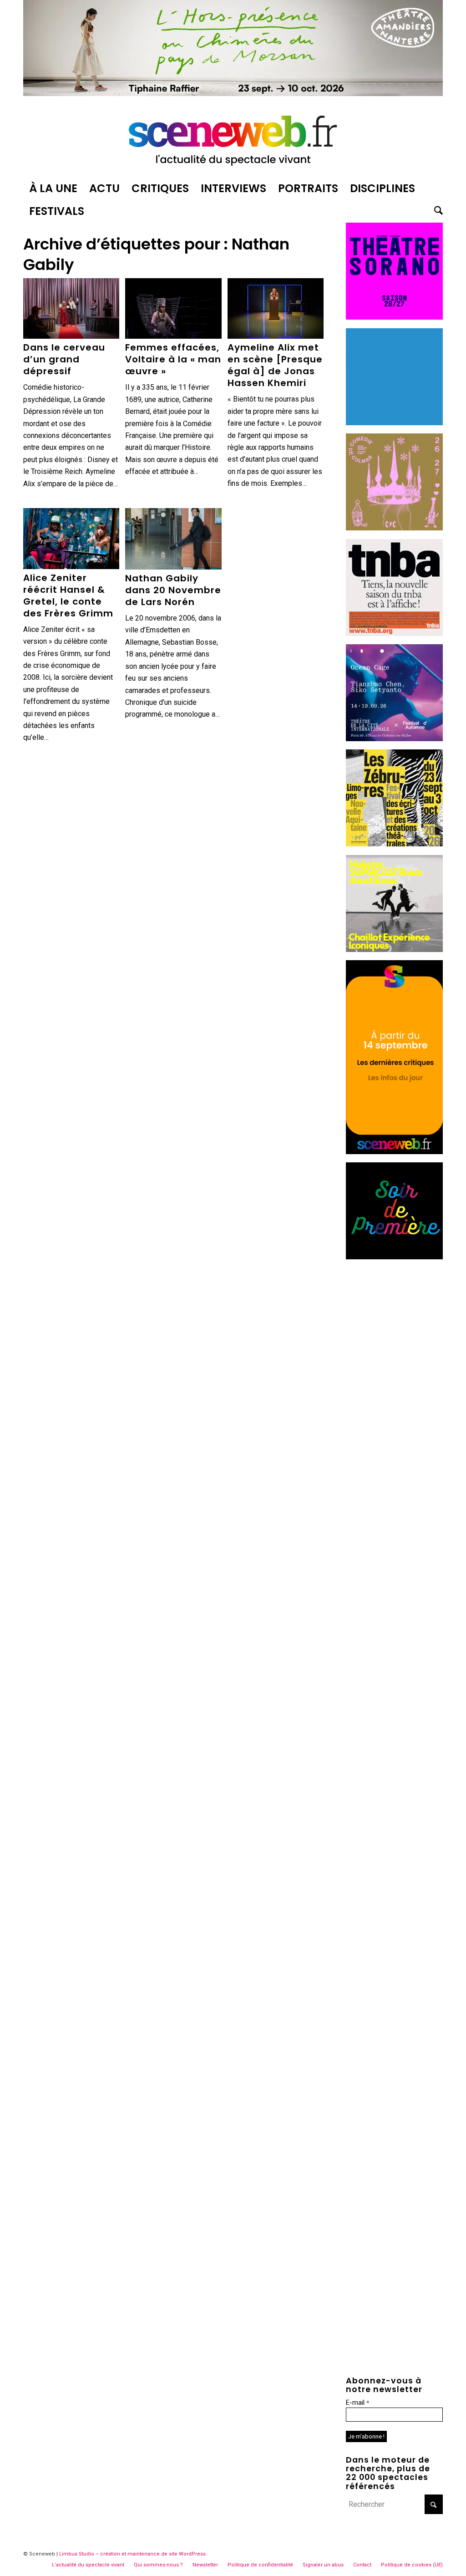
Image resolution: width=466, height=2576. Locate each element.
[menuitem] (53, 188)
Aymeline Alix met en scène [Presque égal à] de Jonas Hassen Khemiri (275, 365)
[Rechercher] (436, 211)
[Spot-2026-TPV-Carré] (394, 423)
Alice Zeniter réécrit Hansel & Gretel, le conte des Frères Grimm (68, 596)
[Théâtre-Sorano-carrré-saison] (394, 317)
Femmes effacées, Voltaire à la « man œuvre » (173, 359)
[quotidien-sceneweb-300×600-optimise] (394, 1152)
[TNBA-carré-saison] (394, 634)
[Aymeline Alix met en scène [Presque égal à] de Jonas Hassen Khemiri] (276, 309)
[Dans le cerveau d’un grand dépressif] (71, 309)
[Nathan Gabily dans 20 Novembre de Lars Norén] (173, 539)
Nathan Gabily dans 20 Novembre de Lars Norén (173, 590)
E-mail (357, 2403)
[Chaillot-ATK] (394, 949)
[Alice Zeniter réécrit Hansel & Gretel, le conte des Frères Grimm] (71, 539)
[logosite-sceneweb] (233, 138)
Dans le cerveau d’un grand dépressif (64, 359)
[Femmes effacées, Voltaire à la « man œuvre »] (173, 309)
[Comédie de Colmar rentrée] (394, 528)
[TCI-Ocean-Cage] (394, 739)
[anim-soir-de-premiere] (394, 1257)
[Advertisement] (394, 1405)
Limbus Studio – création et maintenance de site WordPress (132, 2554)
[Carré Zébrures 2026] (394, 844)
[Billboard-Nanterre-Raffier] (233, 94)
